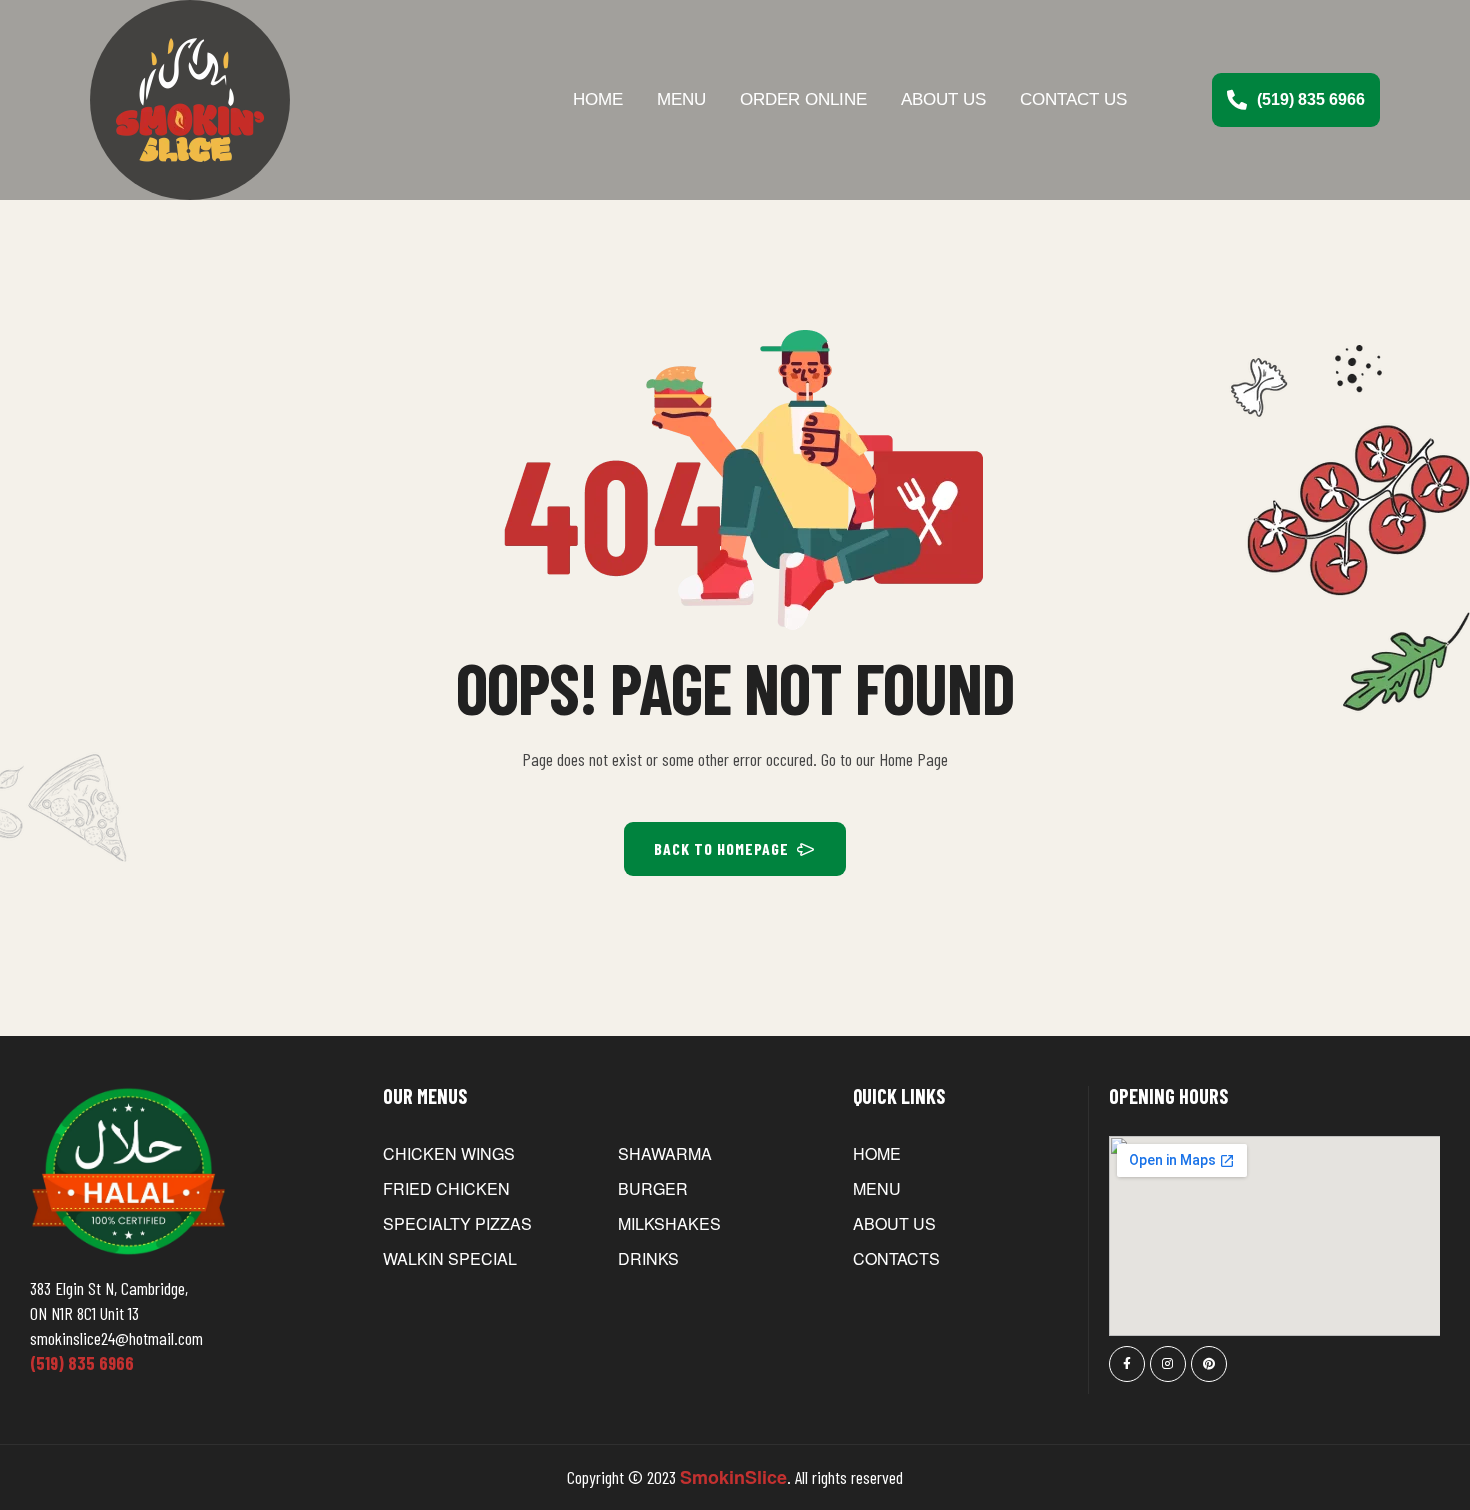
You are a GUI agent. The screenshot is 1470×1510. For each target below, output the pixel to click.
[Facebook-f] (1127, 1364)
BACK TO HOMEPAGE (721, 848)
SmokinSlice (733, 1477)
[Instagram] (1168, 1364)
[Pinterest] (1209, 1364)
